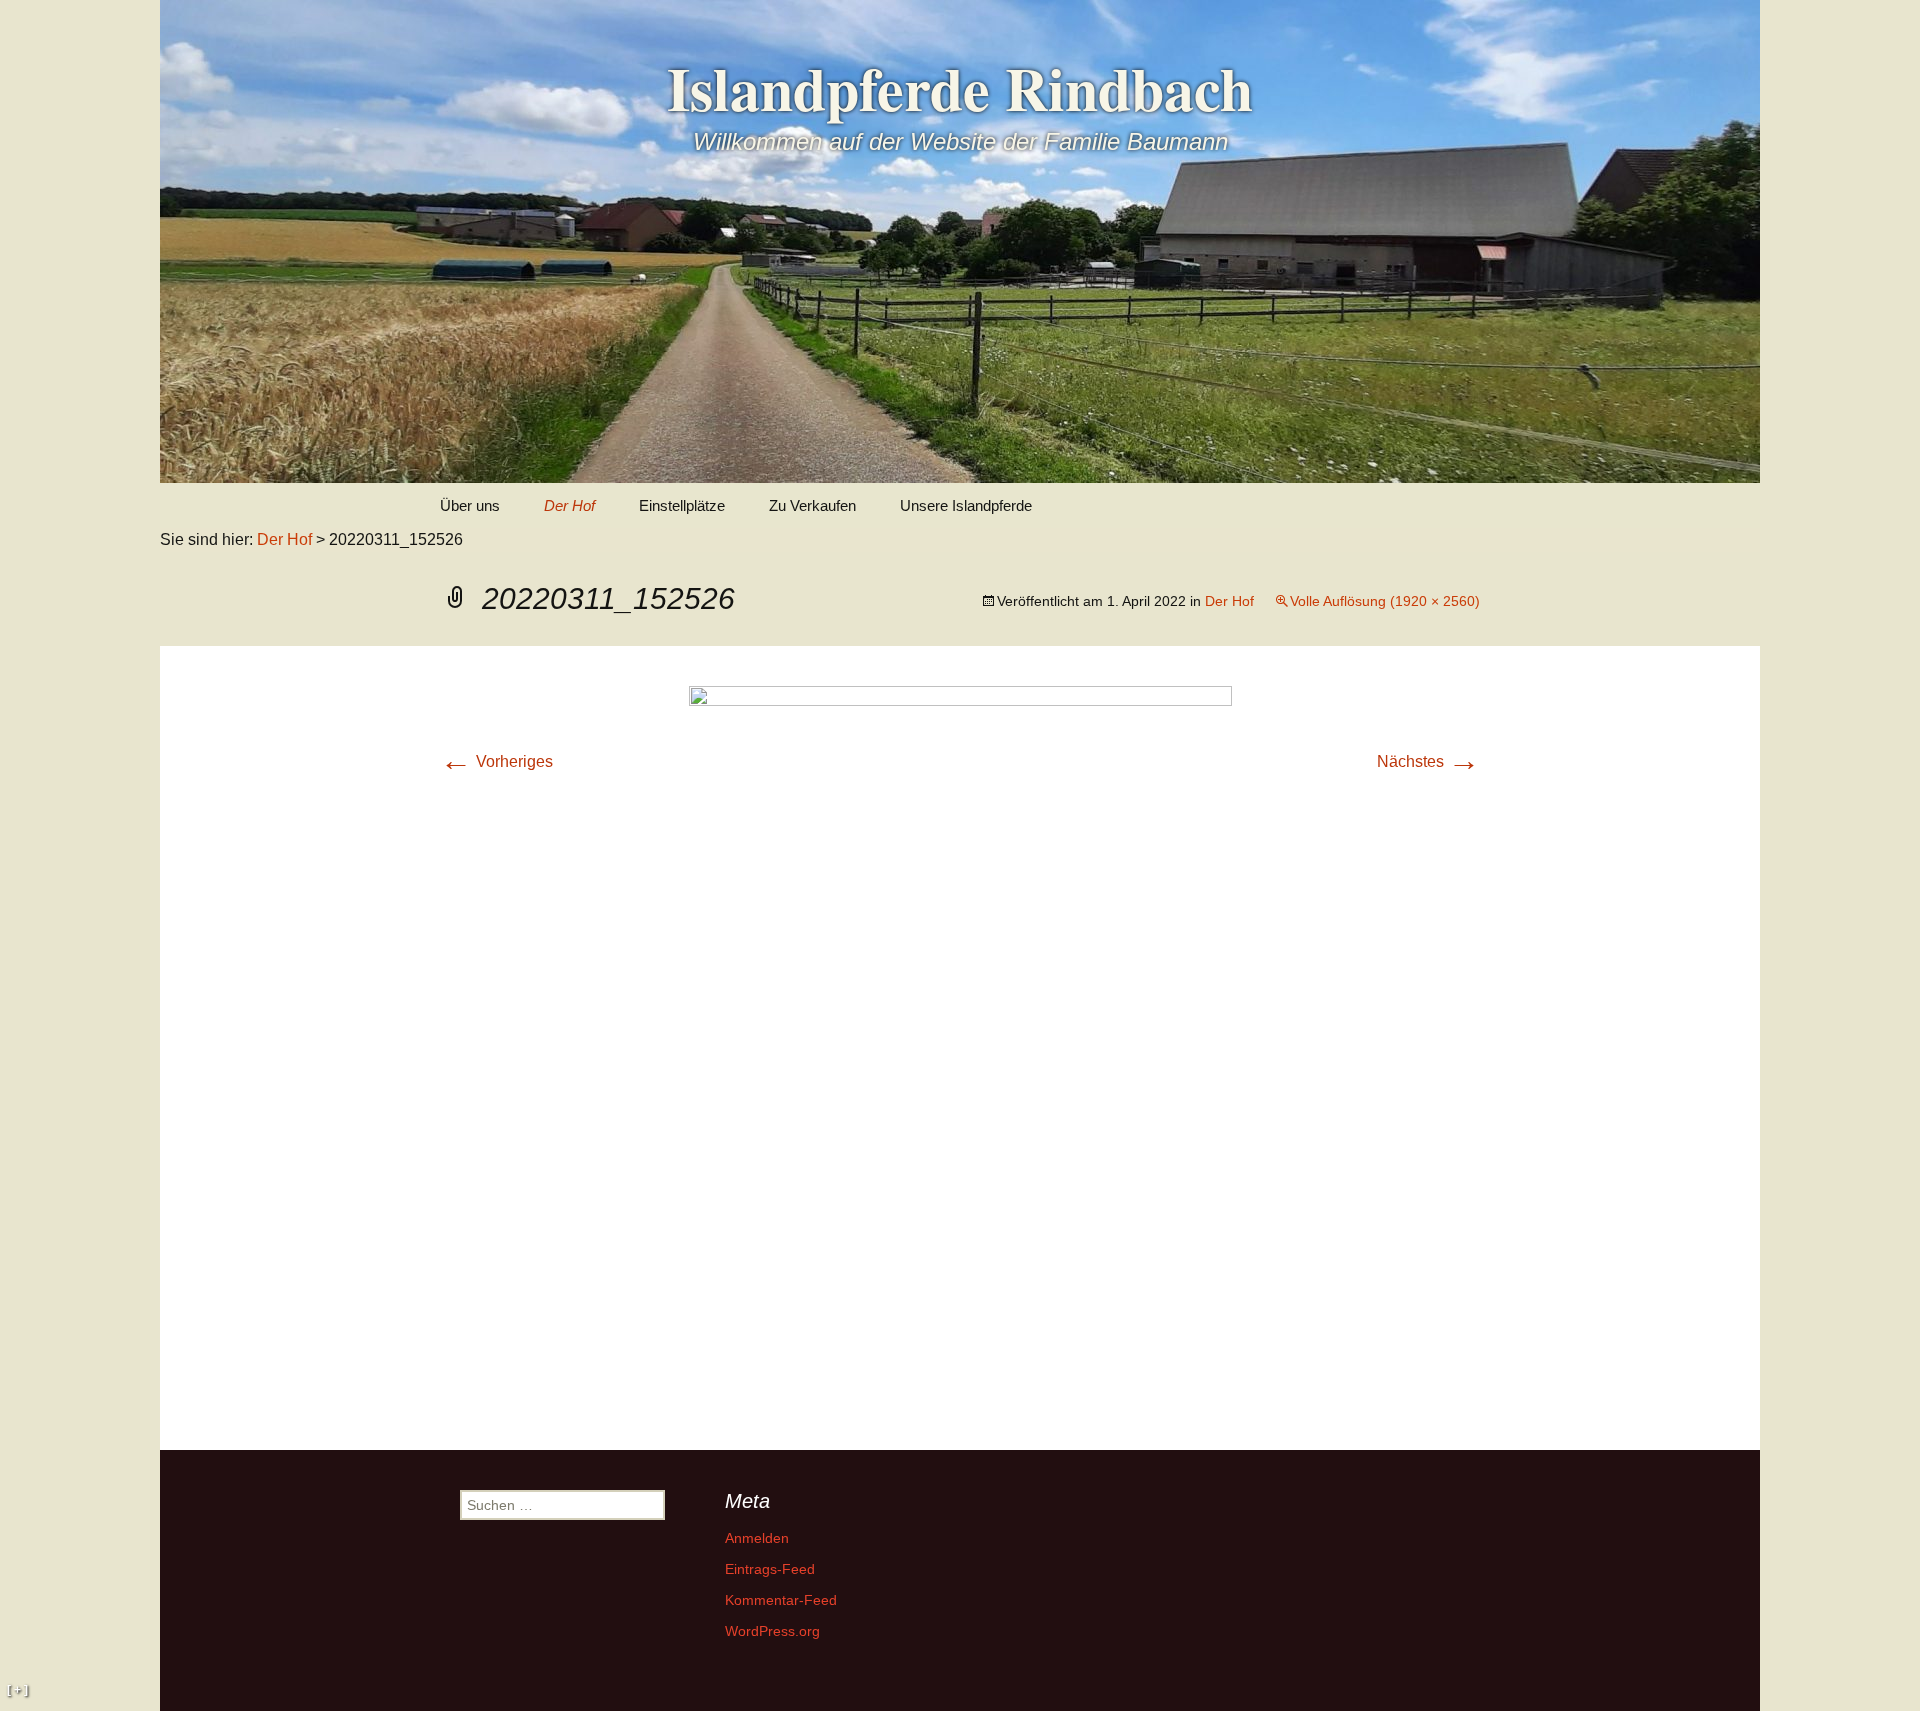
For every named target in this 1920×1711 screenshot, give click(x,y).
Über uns (470, 505)
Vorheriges (496, 761)
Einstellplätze (682, 505)
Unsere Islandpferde (966, 505)
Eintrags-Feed (770, 1569)
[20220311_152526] (960, 1046)
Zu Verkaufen (812, 505)
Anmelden (757, 1538)
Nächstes (1428, 761)
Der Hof (569, 505)
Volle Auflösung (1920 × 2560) (1385, 601)
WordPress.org (772, 1631)
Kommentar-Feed (781, 1600)
